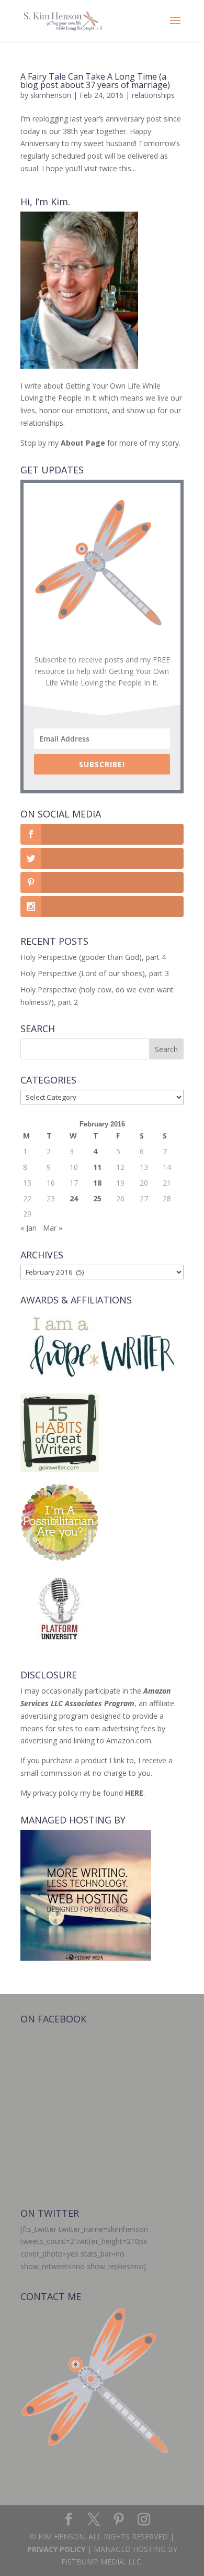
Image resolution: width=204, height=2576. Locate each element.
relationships (153, 95)
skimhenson (51, 95)
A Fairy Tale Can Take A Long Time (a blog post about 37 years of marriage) (96, 81)
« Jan (29, 1228)
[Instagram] (144, 2520)
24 (74, 1198)
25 (97, 1198)
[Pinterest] (119, 2520)
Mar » (53, 1228)
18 (97, 1183)
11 (97, 1167)
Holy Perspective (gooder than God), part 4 (93, 957)
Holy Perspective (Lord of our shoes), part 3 (95, 973)
